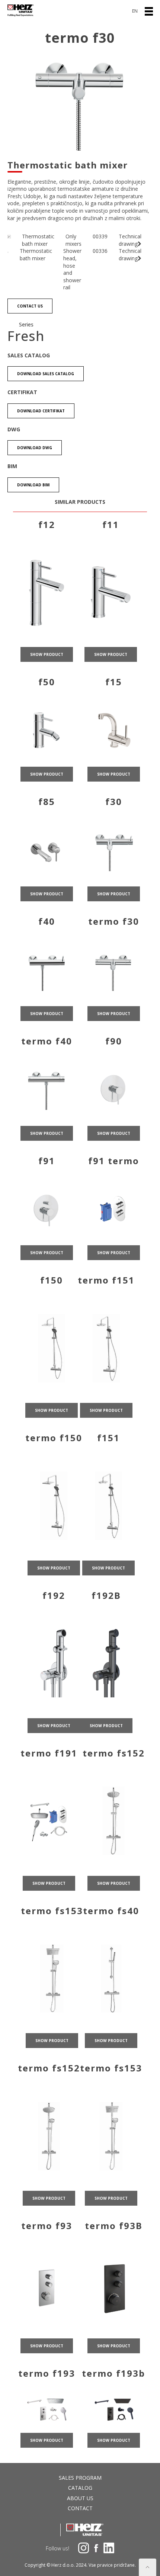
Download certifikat (41, 411)
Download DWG (35, 448)
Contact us (30, 306)
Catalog (80, 2488)
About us (80, 2498)
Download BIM (33, 485)
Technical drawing (130, 240)
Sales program (80, 2478)
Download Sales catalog (46, 374)
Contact (80, 2508)
